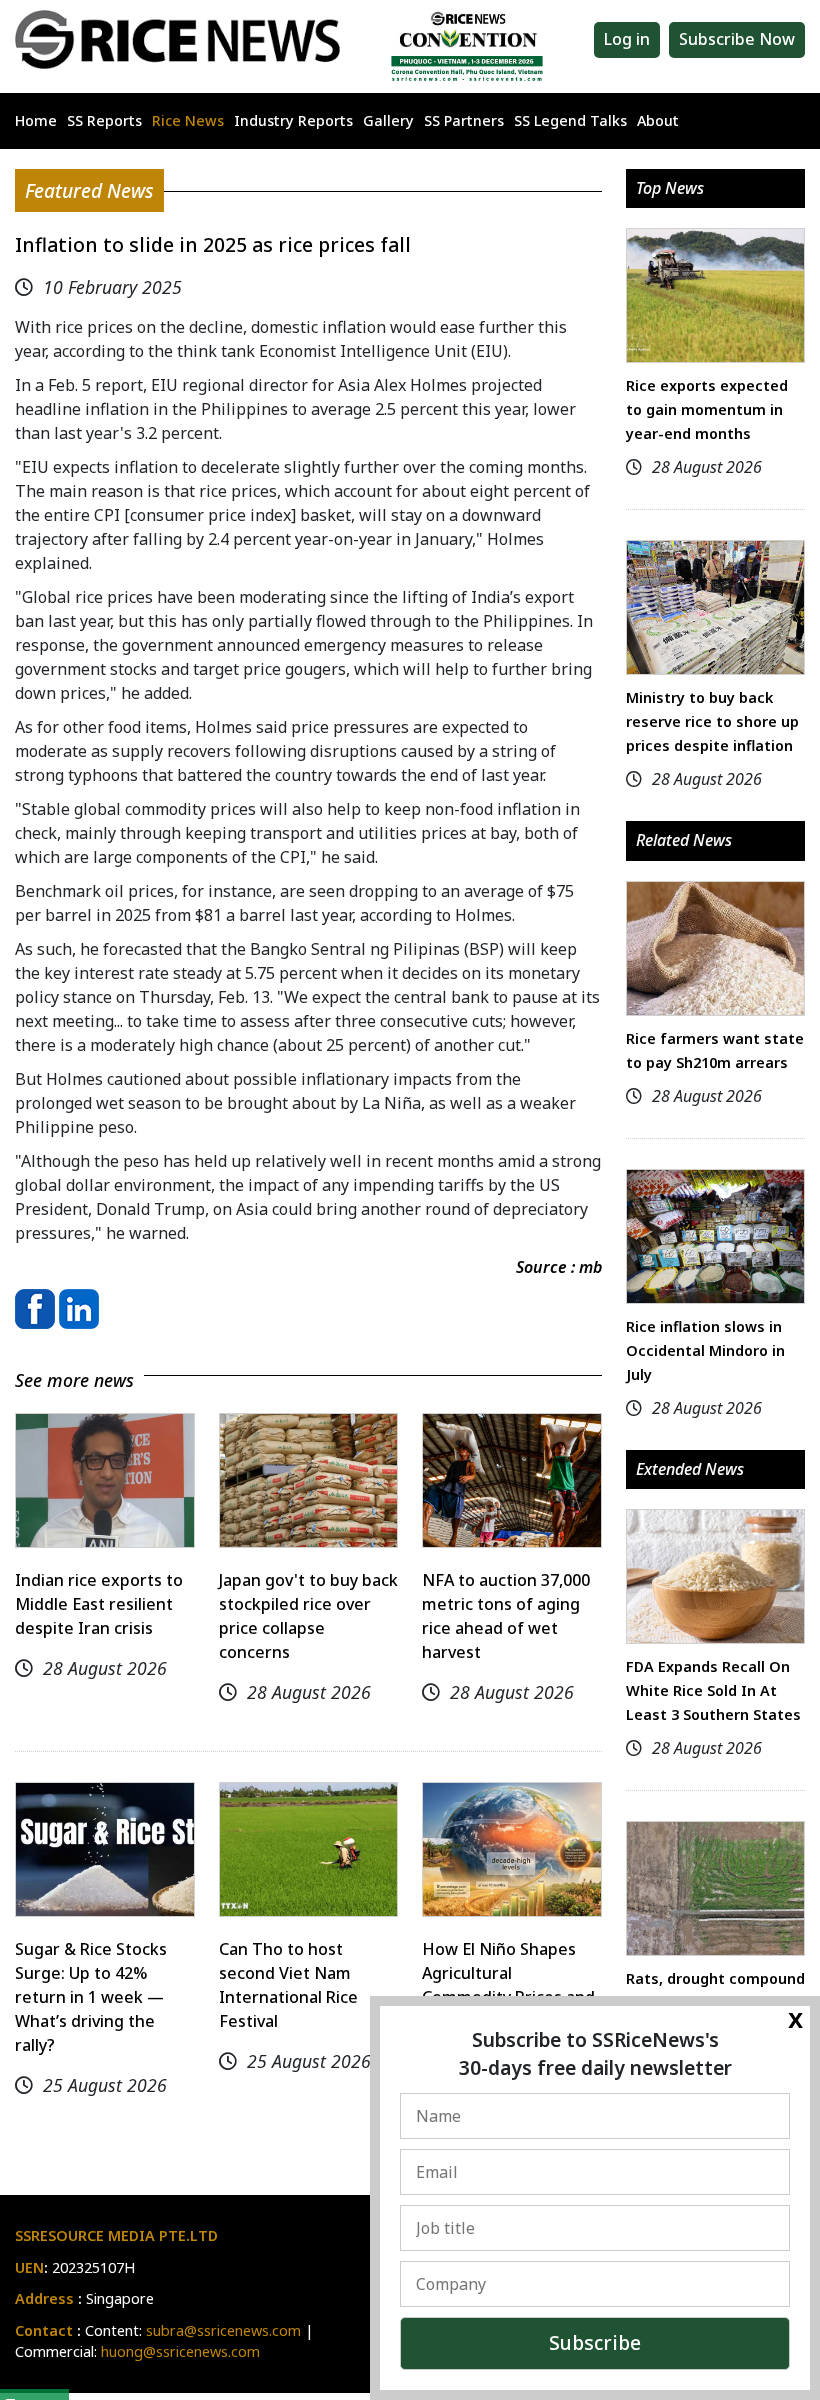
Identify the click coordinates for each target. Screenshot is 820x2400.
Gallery (388, 120)
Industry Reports (293, 120)
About (658, 120)
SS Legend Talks (570, 120)
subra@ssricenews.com (223, 2330)
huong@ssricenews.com (180, 2351)
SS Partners (464, 120)
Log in (627, 39)
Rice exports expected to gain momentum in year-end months (707, 409)
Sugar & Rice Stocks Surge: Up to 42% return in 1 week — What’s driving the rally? (91, 1997)
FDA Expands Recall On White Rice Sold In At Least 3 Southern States (713, 1690)
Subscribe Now (737, 39)
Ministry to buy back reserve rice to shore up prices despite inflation (712, 721)
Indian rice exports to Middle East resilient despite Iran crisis (99, 1604)
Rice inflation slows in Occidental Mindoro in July (705, 1350)
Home (36, 120)
